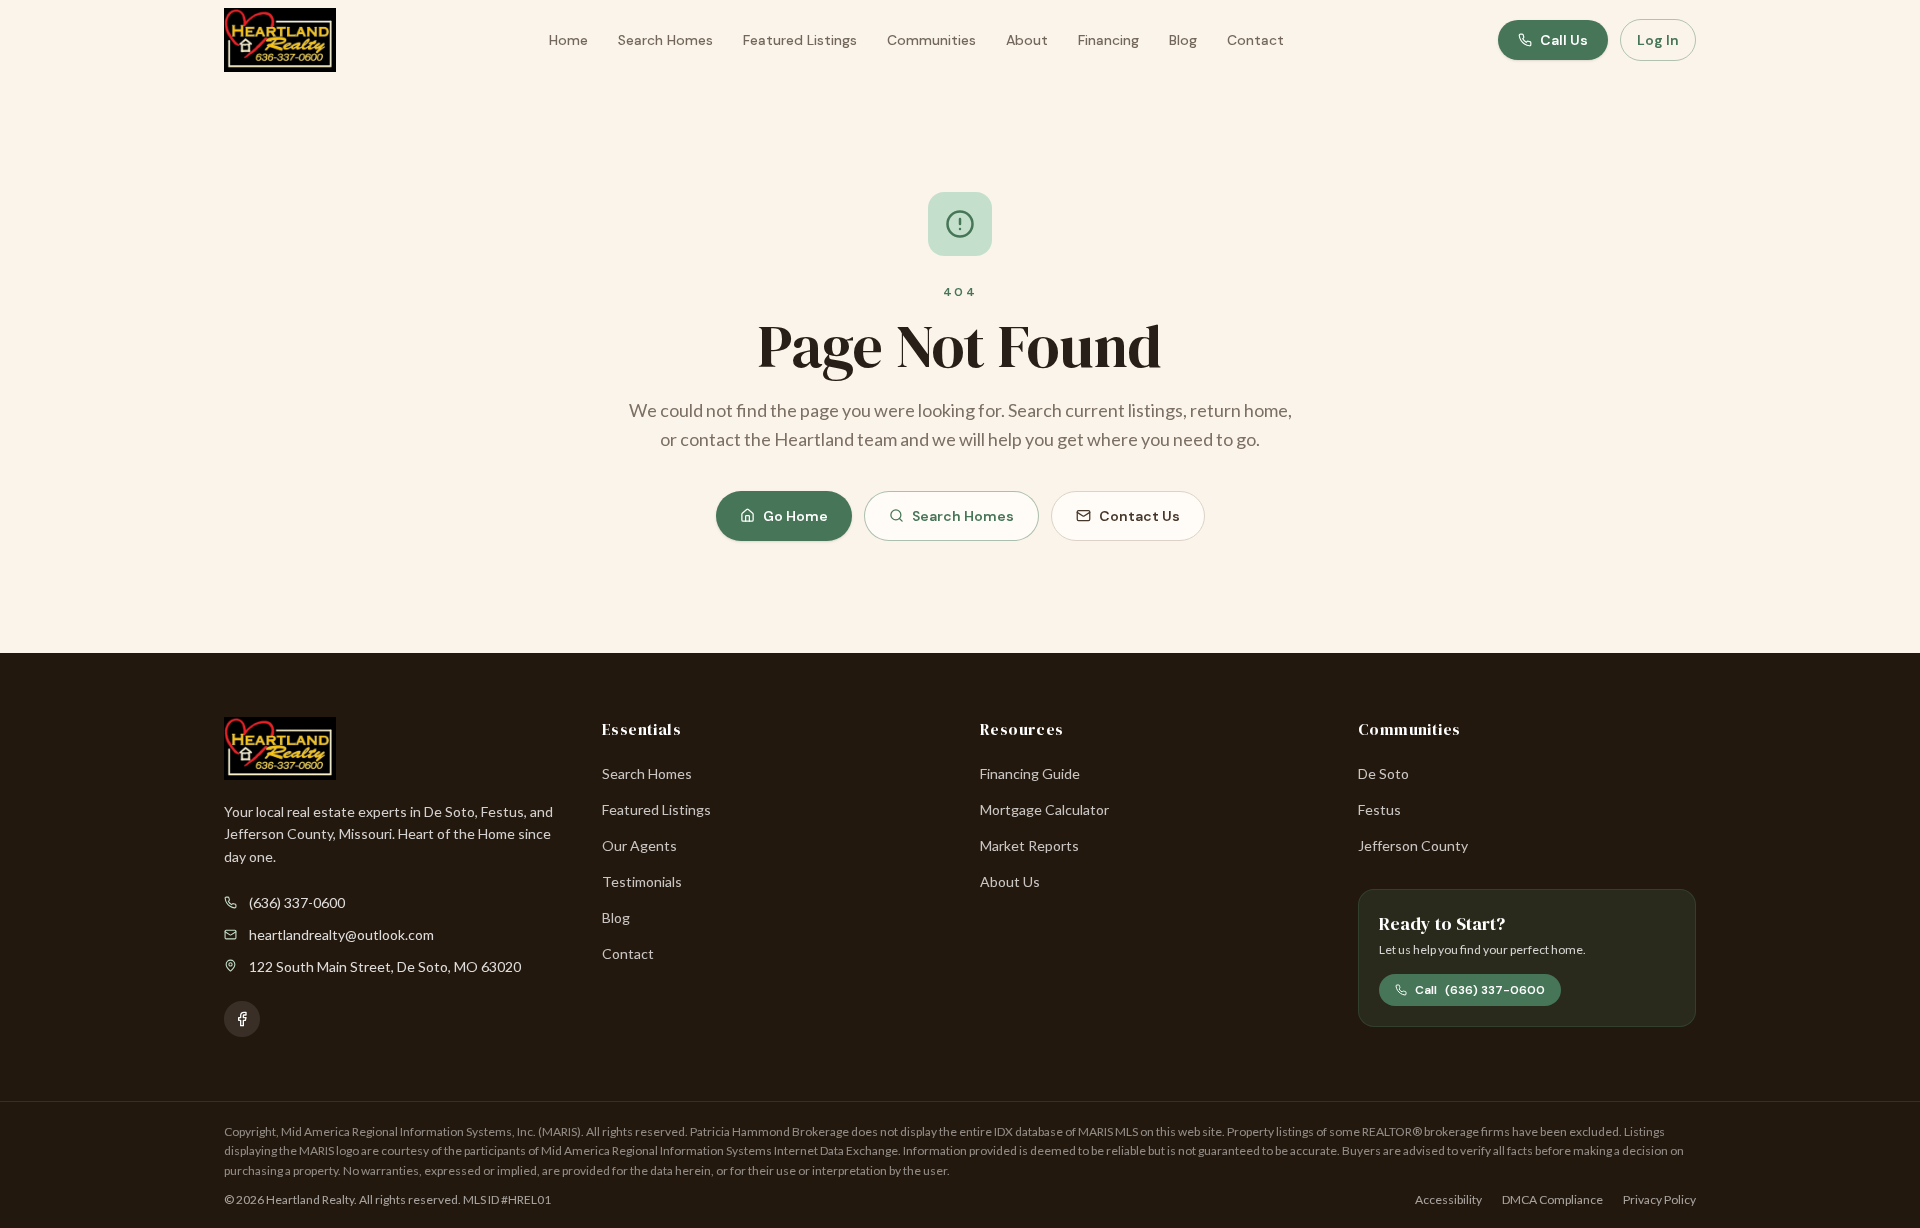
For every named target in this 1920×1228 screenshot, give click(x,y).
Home (568, 40)
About (1027, 40)
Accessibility (1448, 1199)
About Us (1010, 881)
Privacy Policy (1659, 1199)
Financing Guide (1030, 773)
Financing (1108, 40)
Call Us (1564, 40)
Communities (931, 40)
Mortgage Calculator (1044, 809)
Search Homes (665, 40)
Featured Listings (800, 40)
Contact (1255, 40)
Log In (1658, 40)
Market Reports (1029, 845)
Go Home (795, 516)
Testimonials (642, 881)
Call (1480, 990)
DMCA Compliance (1552, 1199)
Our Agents (639, 845)
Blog (1183, 40)
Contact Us (1139, 516)
